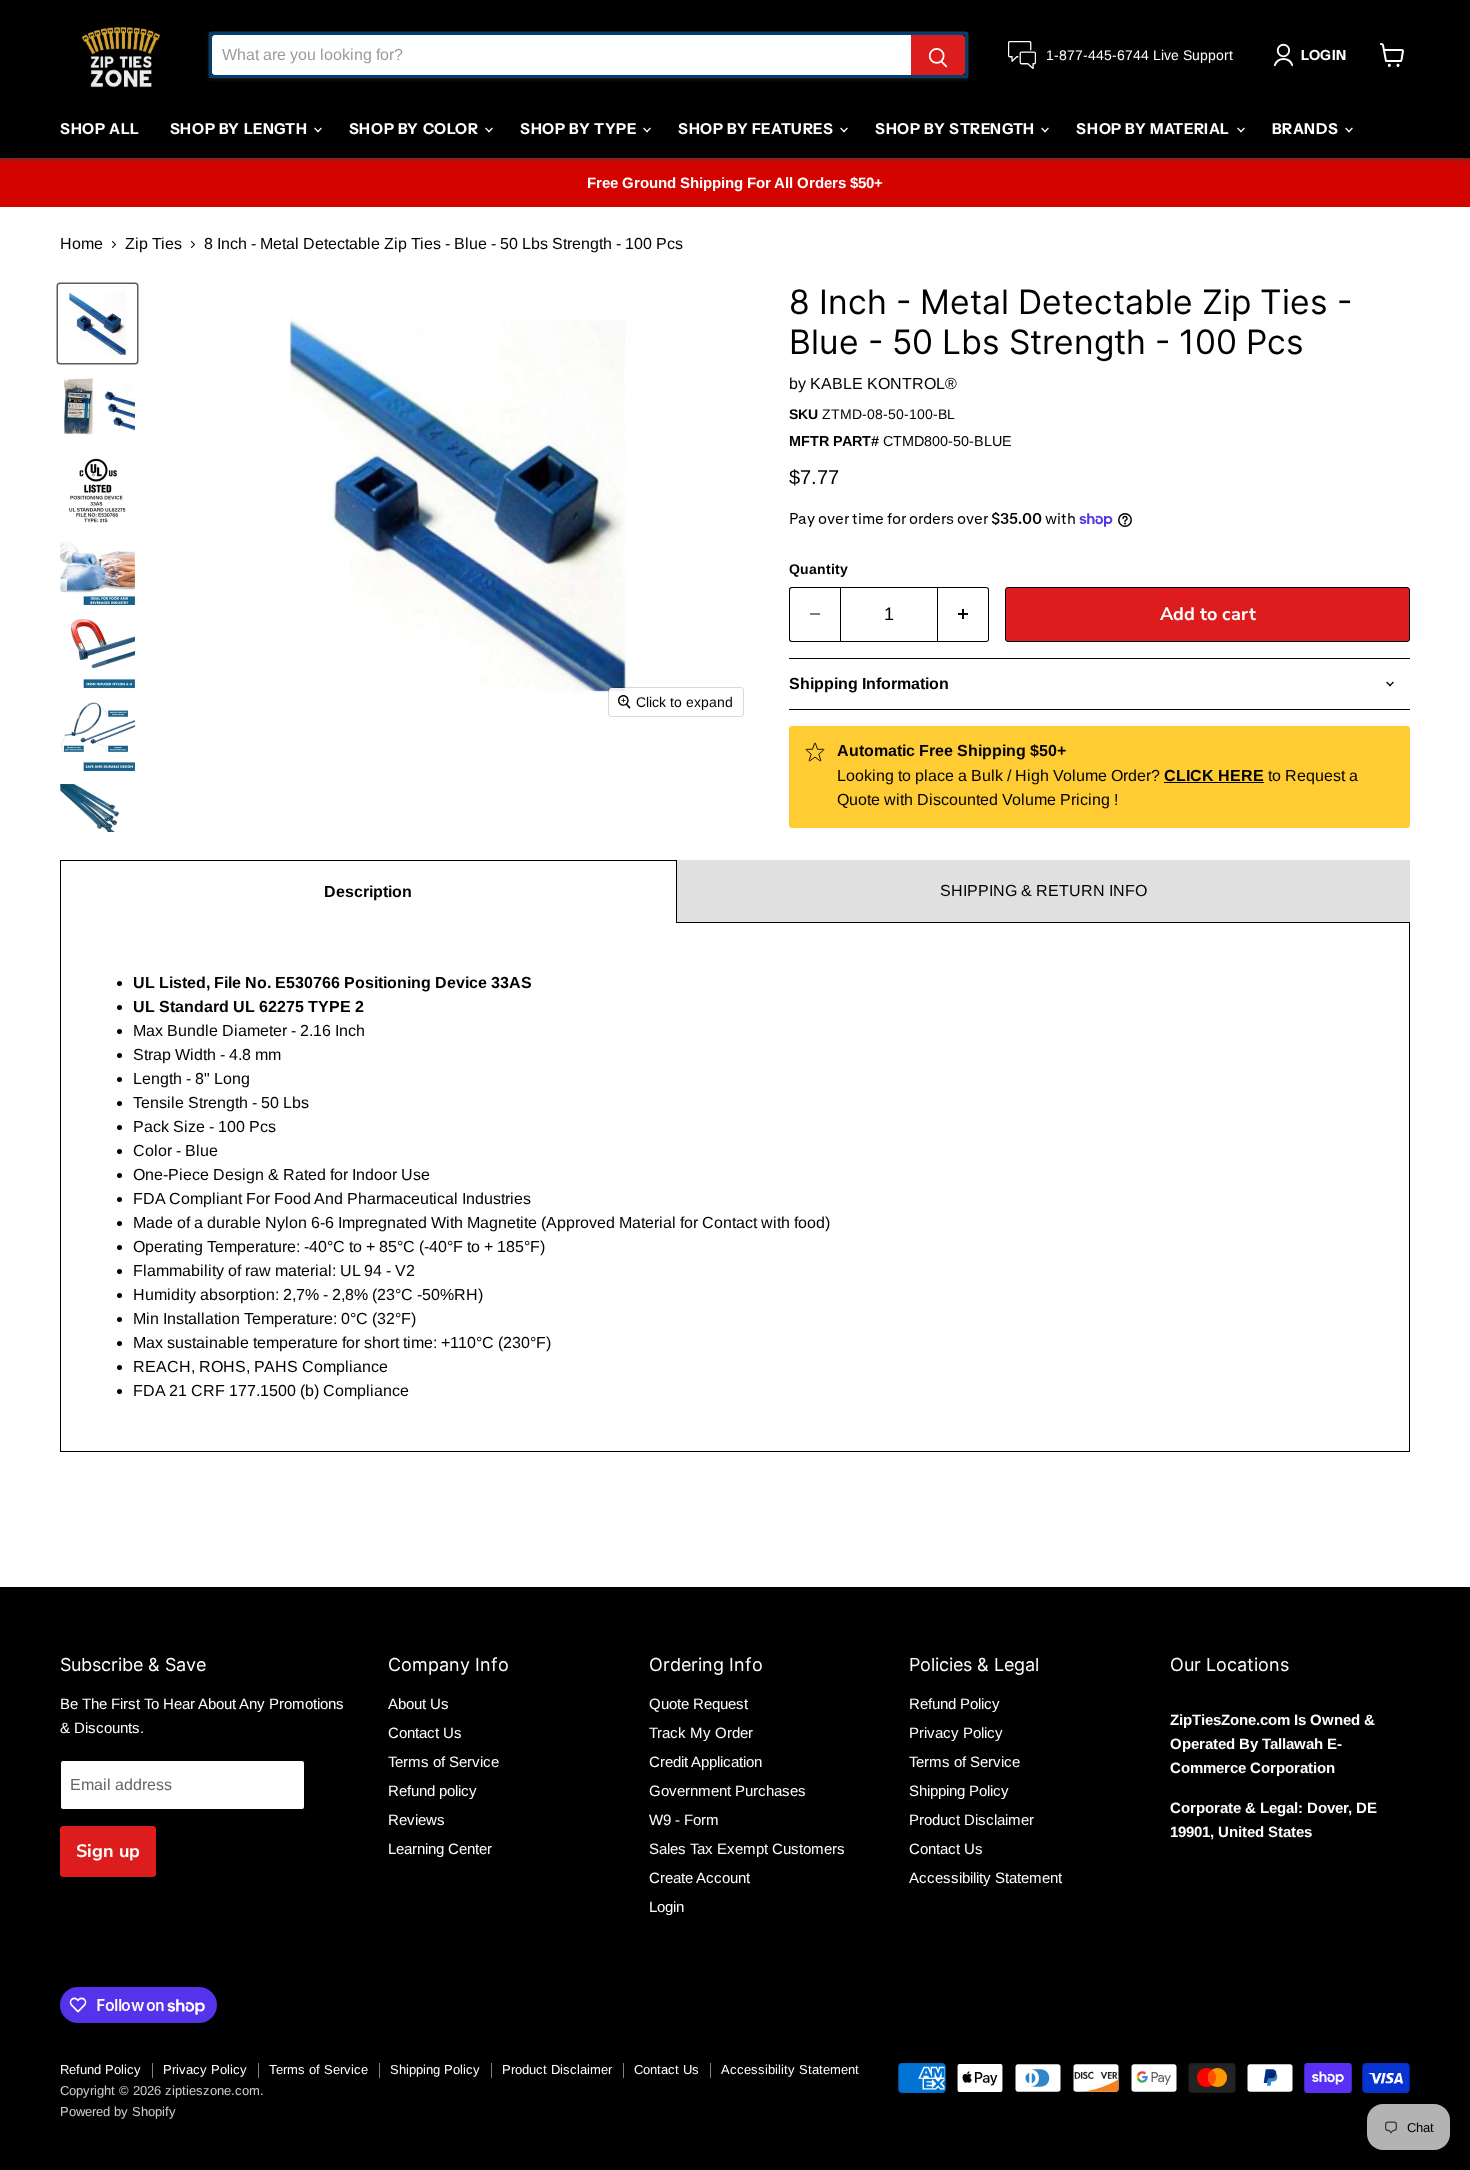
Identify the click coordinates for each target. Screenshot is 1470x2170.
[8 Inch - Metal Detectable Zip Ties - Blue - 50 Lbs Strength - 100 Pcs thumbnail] (97, 323)
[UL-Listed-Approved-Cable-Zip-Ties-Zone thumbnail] (97, 489)
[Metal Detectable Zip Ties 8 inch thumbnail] (97, 406)
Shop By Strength (956, 128)
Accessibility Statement (985, 1877)
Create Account (699, 1877)
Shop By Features (757, 128)
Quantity (818, 569)
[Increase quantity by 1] (963, 614)
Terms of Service (443, 1761)
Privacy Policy (956, 1732)
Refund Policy (954, 1703)
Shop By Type (580, 128)
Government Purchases (727, 1790)
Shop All (100, 128)
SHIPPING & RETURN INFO (1043, 890)
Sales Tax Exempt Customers (747, 1848)
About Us (418, 1703)
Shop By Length (240, 128)
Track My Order (701, 1732)
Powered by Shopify (118, 2111)
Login (666, 1906)
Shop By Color (415, 128)
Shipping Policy (959, 1790)
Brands (1307, 128)
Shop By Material (1154, 128)
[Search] (938, 55)
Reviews (416, 1819)
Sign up (108, 1851)
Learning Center (440, 1848)
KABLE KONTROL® (883, 383)
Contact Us (425, 1732)
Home (81, 243)
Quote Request (698, 1703)
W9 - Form (684, 1819)
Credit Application (705, 1761)
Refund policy (432, 1790)
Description (368, 891)
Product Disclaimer (971, 1819)
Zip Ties (153, 243)
